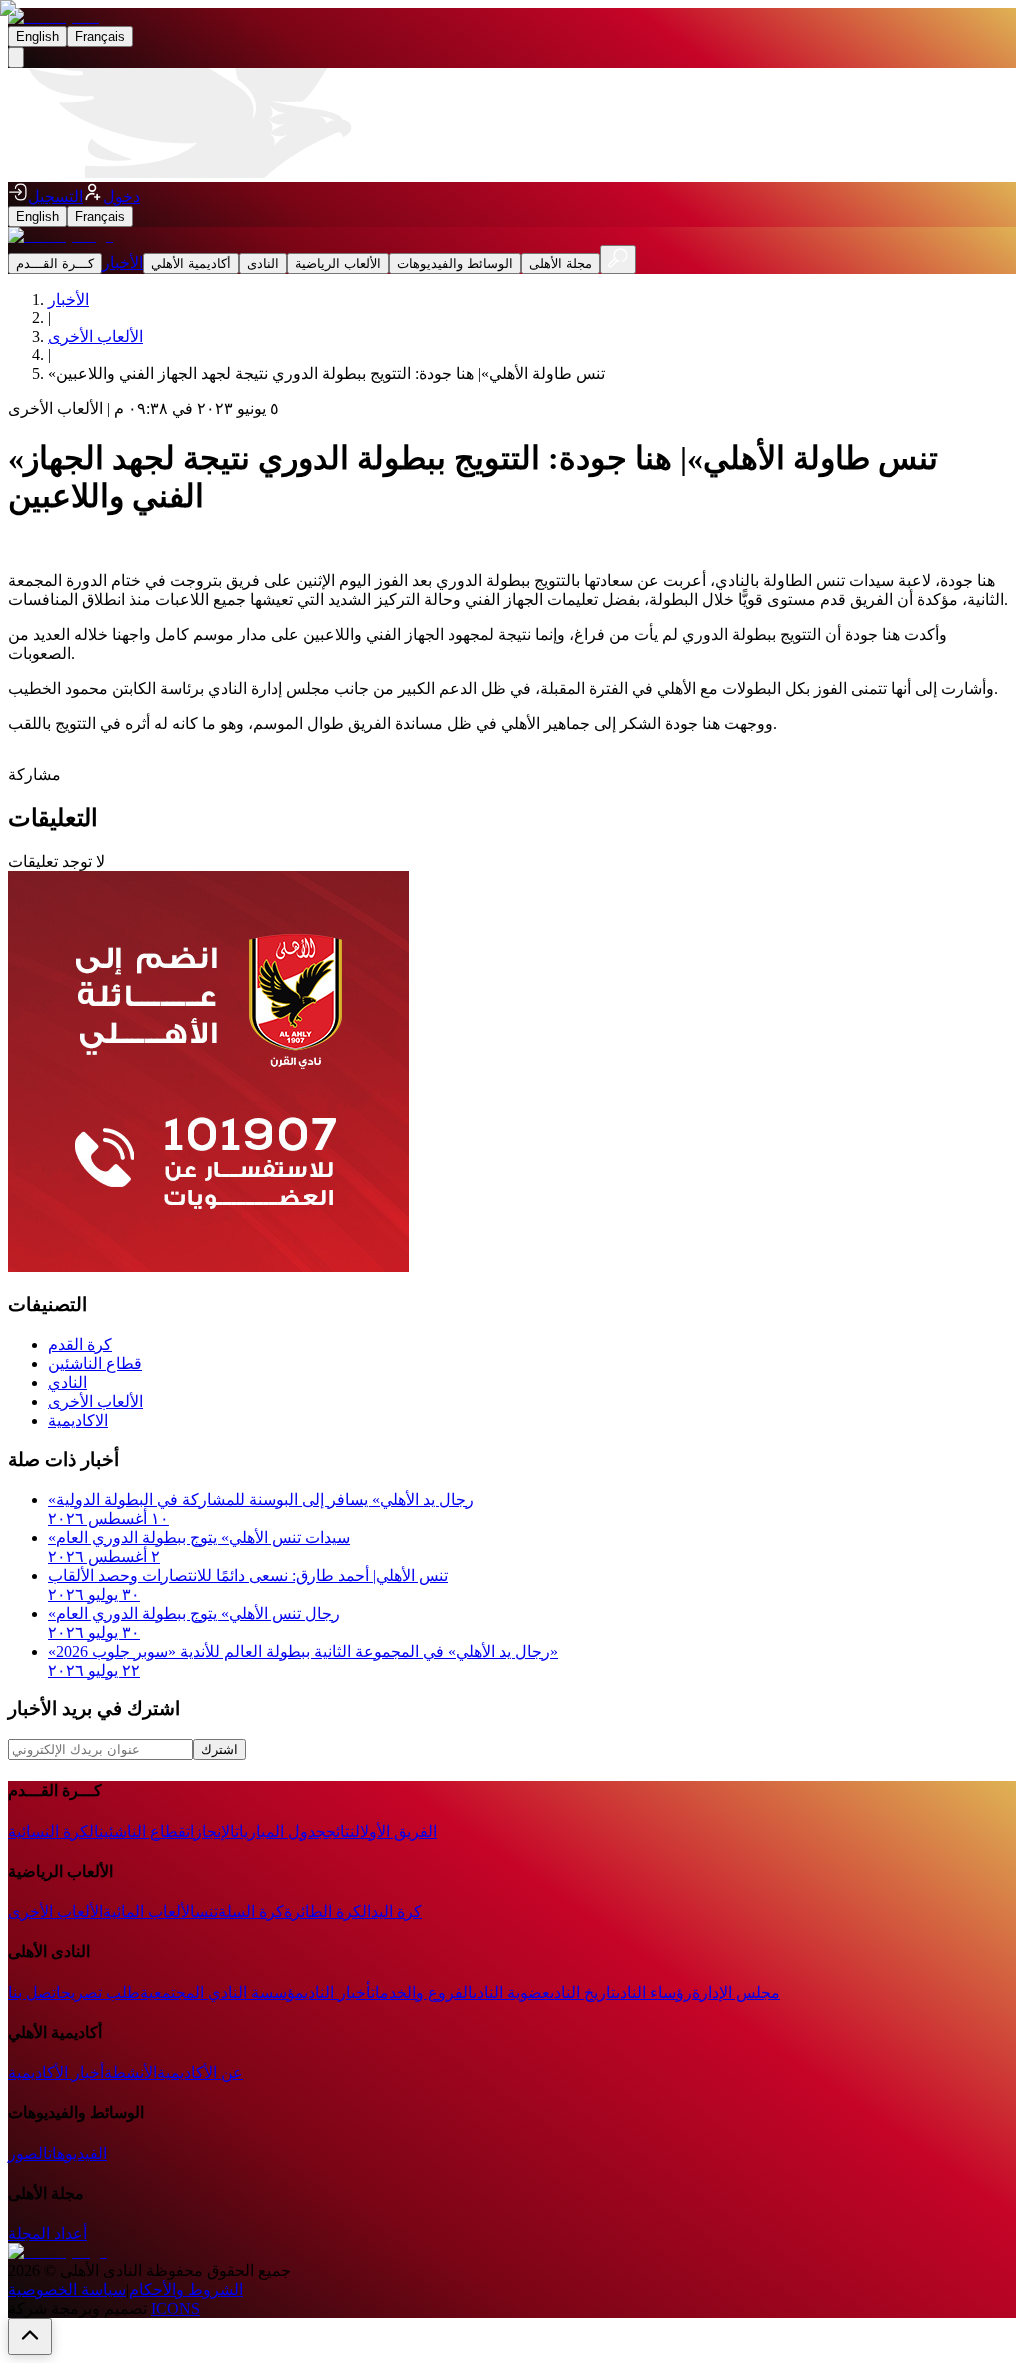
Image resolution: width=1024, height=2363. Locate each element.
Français (100, 36)
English (37, 36)
